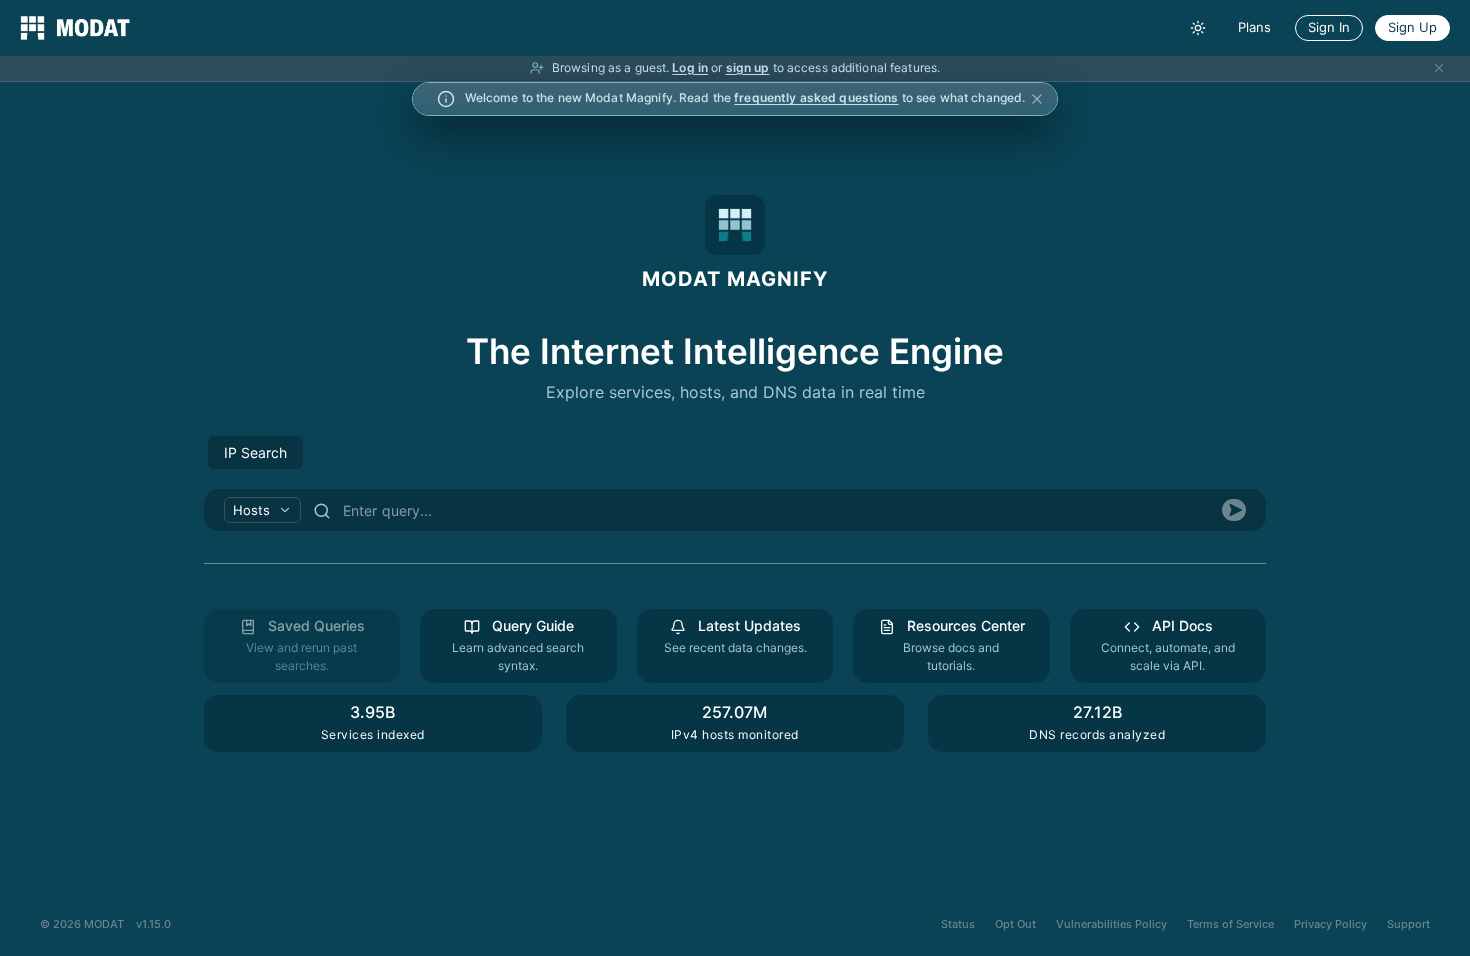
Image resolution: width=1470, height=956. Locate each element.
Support (1408, 924)
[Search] (1234, 510)
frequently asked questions (816, 97)
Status (958, 924)
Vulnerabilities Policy (1111, 924)
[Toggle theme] (1198, 28)
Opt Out (1015, 924)
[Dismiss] (1439, 68)
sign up (748, 67)
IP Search (255, 452)
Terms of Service (1230, 924)
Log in (690, 67)
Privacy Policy (1330, 924)
